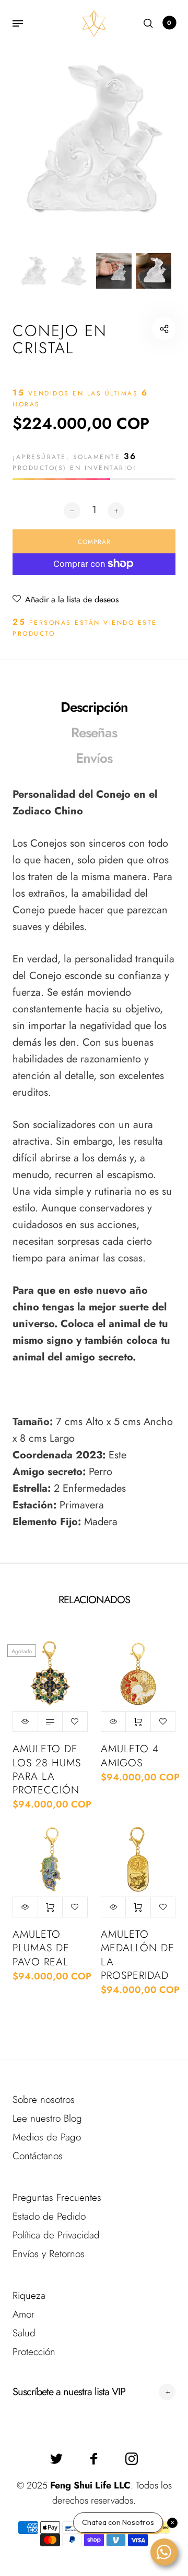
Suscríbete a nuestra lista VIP (69, 2392)
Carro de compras (169, 23)
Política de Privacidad (56, 2235)
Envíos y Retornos (49, 2254)
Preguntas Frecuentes (57, 2197)
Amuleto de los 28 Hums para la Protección (47, 1769)
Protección (34, 2352)
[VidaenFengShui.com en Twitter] (56, 2459)
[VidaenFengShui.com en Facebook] (94, 2459)
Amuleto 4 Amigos (130, 1756)
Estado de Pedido (49, 2216)
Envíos (94, 758)
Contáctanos (38, 2156)
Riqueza (29, 2295)
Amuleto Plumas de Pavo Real (41, 1948)
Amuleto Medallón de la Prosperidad (138, 1955)
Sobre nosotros (44, 2100)
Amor (23, 2314)
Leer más (50, 1722)
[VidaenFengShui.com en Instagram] (132, 2459)
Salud (24, 2333)
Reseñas (94, 733)
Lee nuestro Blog (47, 2118)
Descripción (94, 707)
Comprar (138, 1722)
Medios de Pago (47, 2137)
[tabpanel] (94, 141)
